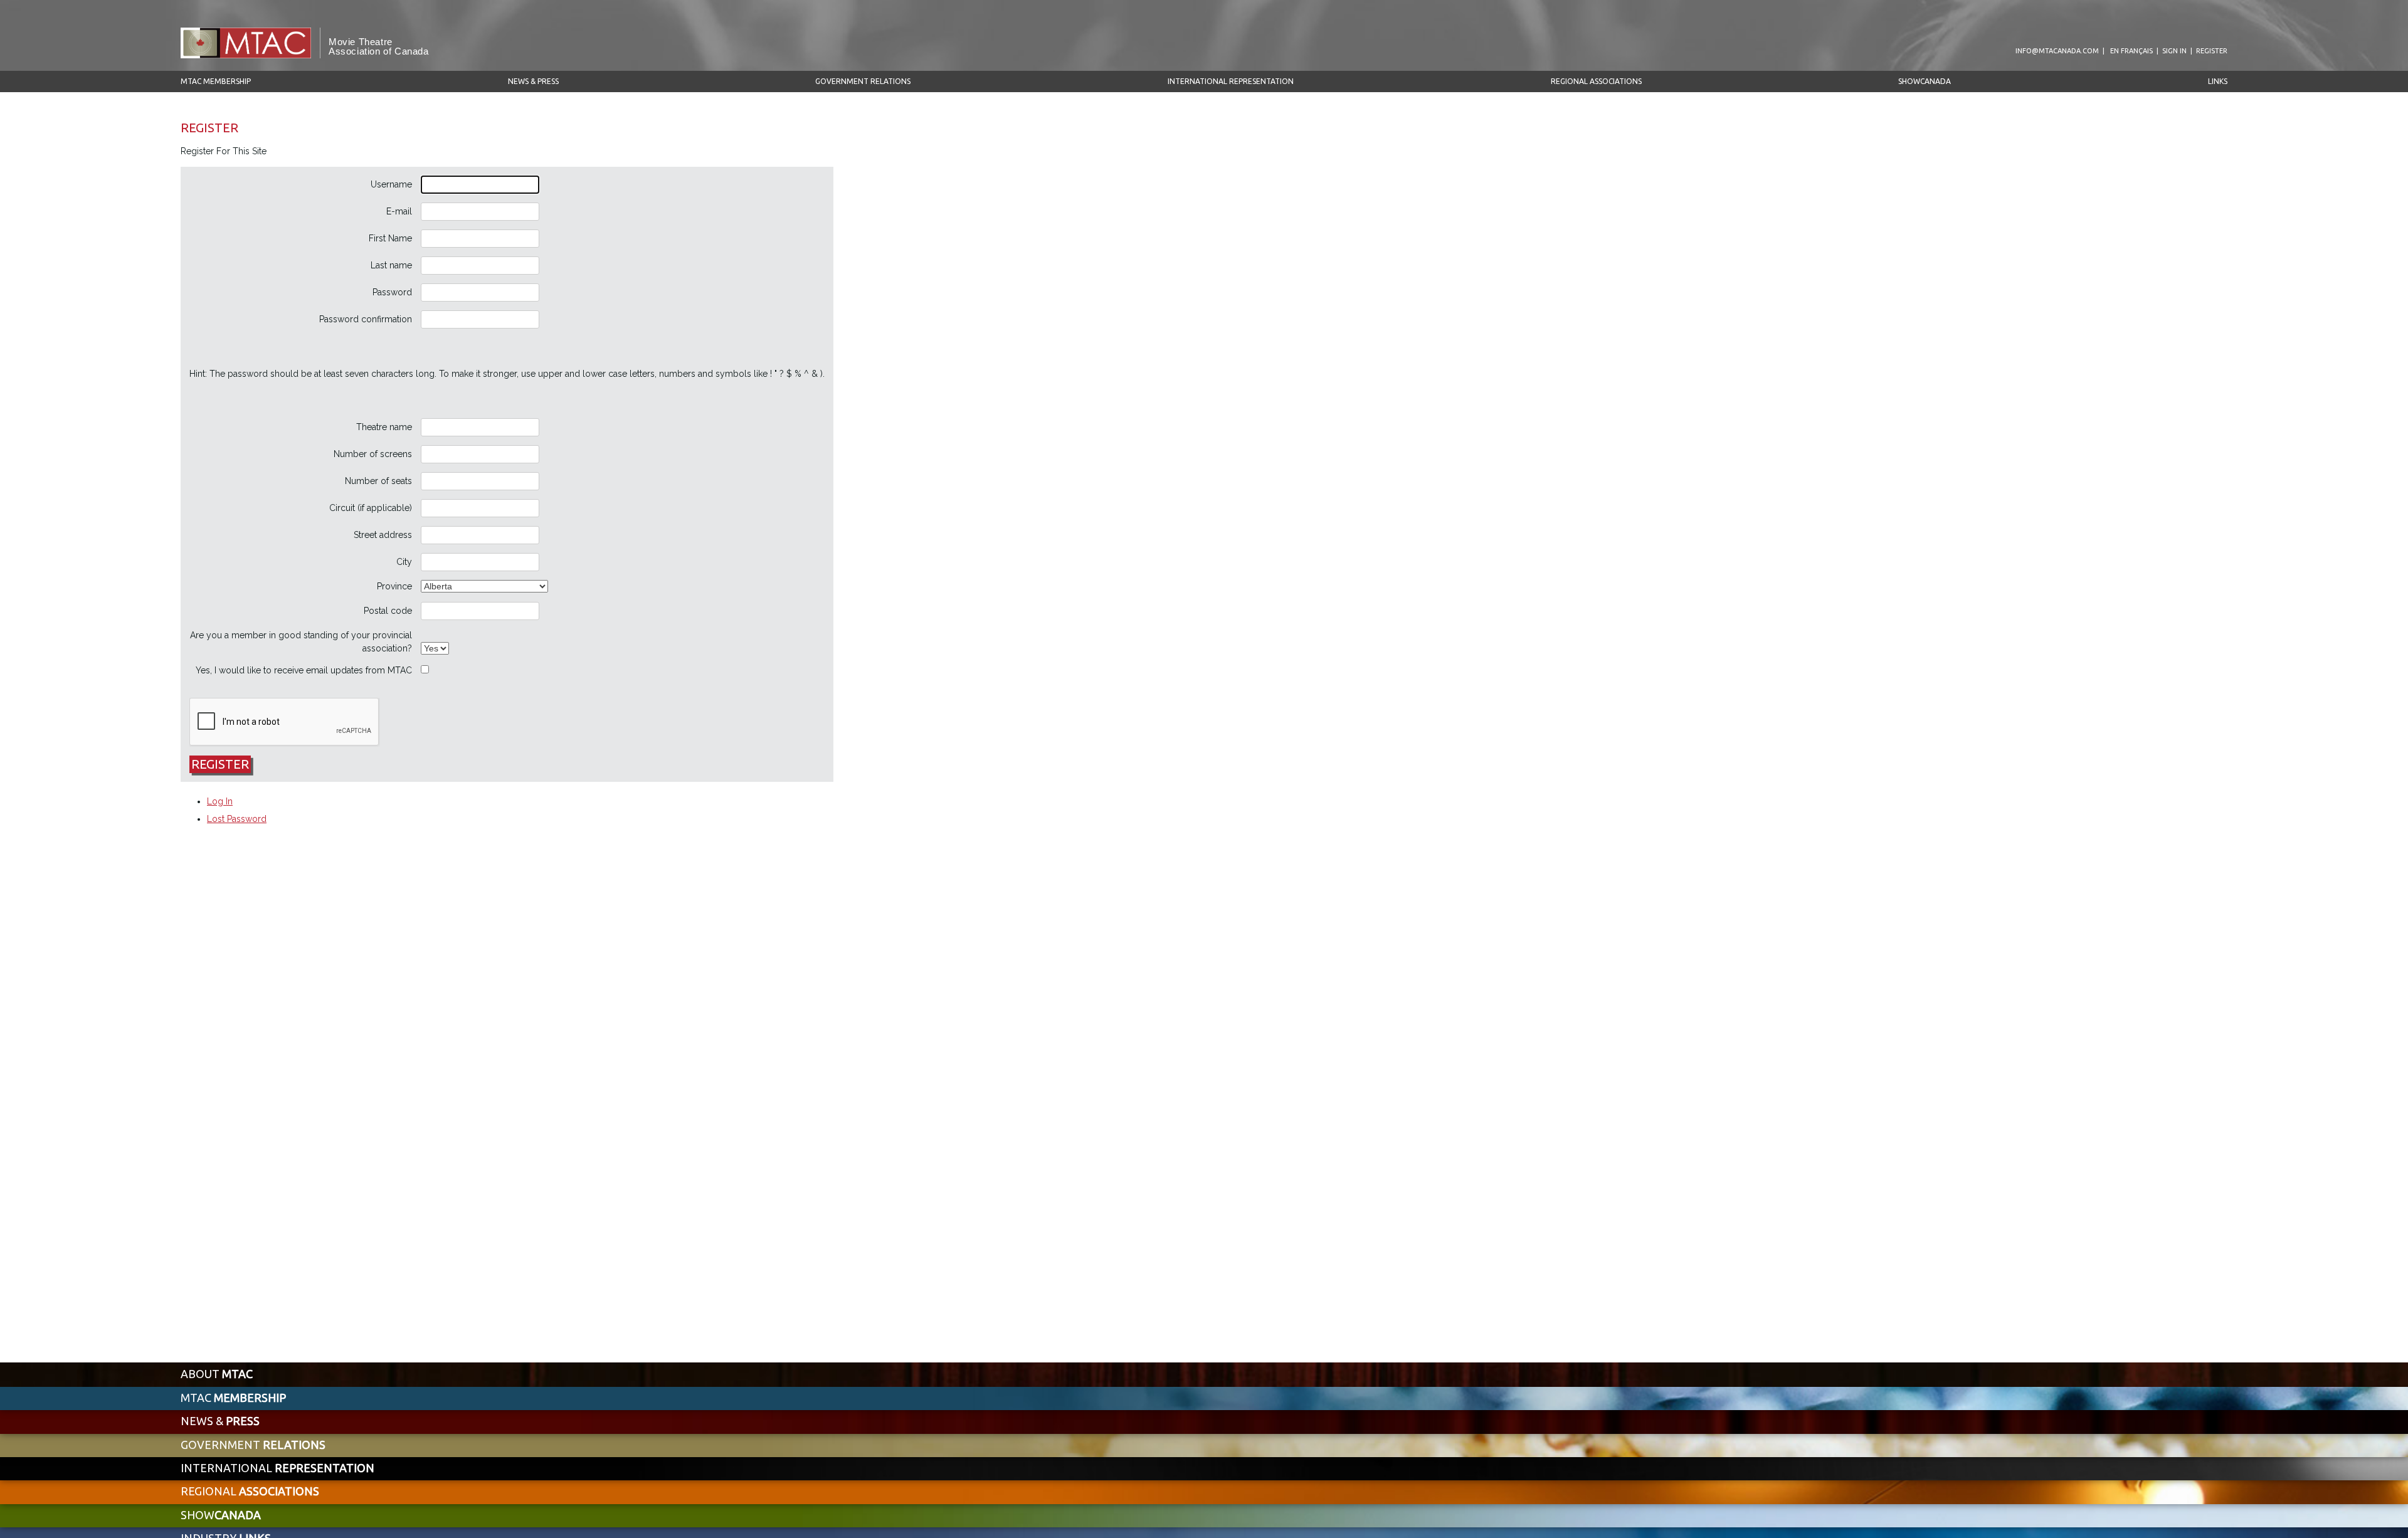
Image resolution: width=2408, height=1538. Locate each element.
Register (2212, 51)
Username (391, 184)
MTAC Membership (216, 81)
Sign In (2174, 51)
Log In (220, 801)
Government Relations (863, 81)
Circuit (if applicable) (371, 508)
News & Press (533, 81)
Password (392, 292)
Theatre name (384, 427)
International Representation (1231, 81)
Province (394, 586)
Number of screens (373, 454)
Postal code (388, 611)
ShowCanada (1925, 81)
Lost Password (237, 819)
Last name (391, 265)
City (404, 562)
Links (2218, 81)
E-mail (399, 211)
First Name (390, 238)
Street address (383, 535)
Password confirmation (366, 319)
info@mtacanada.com (2057, 51)
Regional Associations (1596, 81)
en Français (2131, 51)
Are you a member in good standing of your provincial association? (301, 642)
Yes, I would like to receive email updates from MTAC (304, 670)
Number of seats (378, 481)
